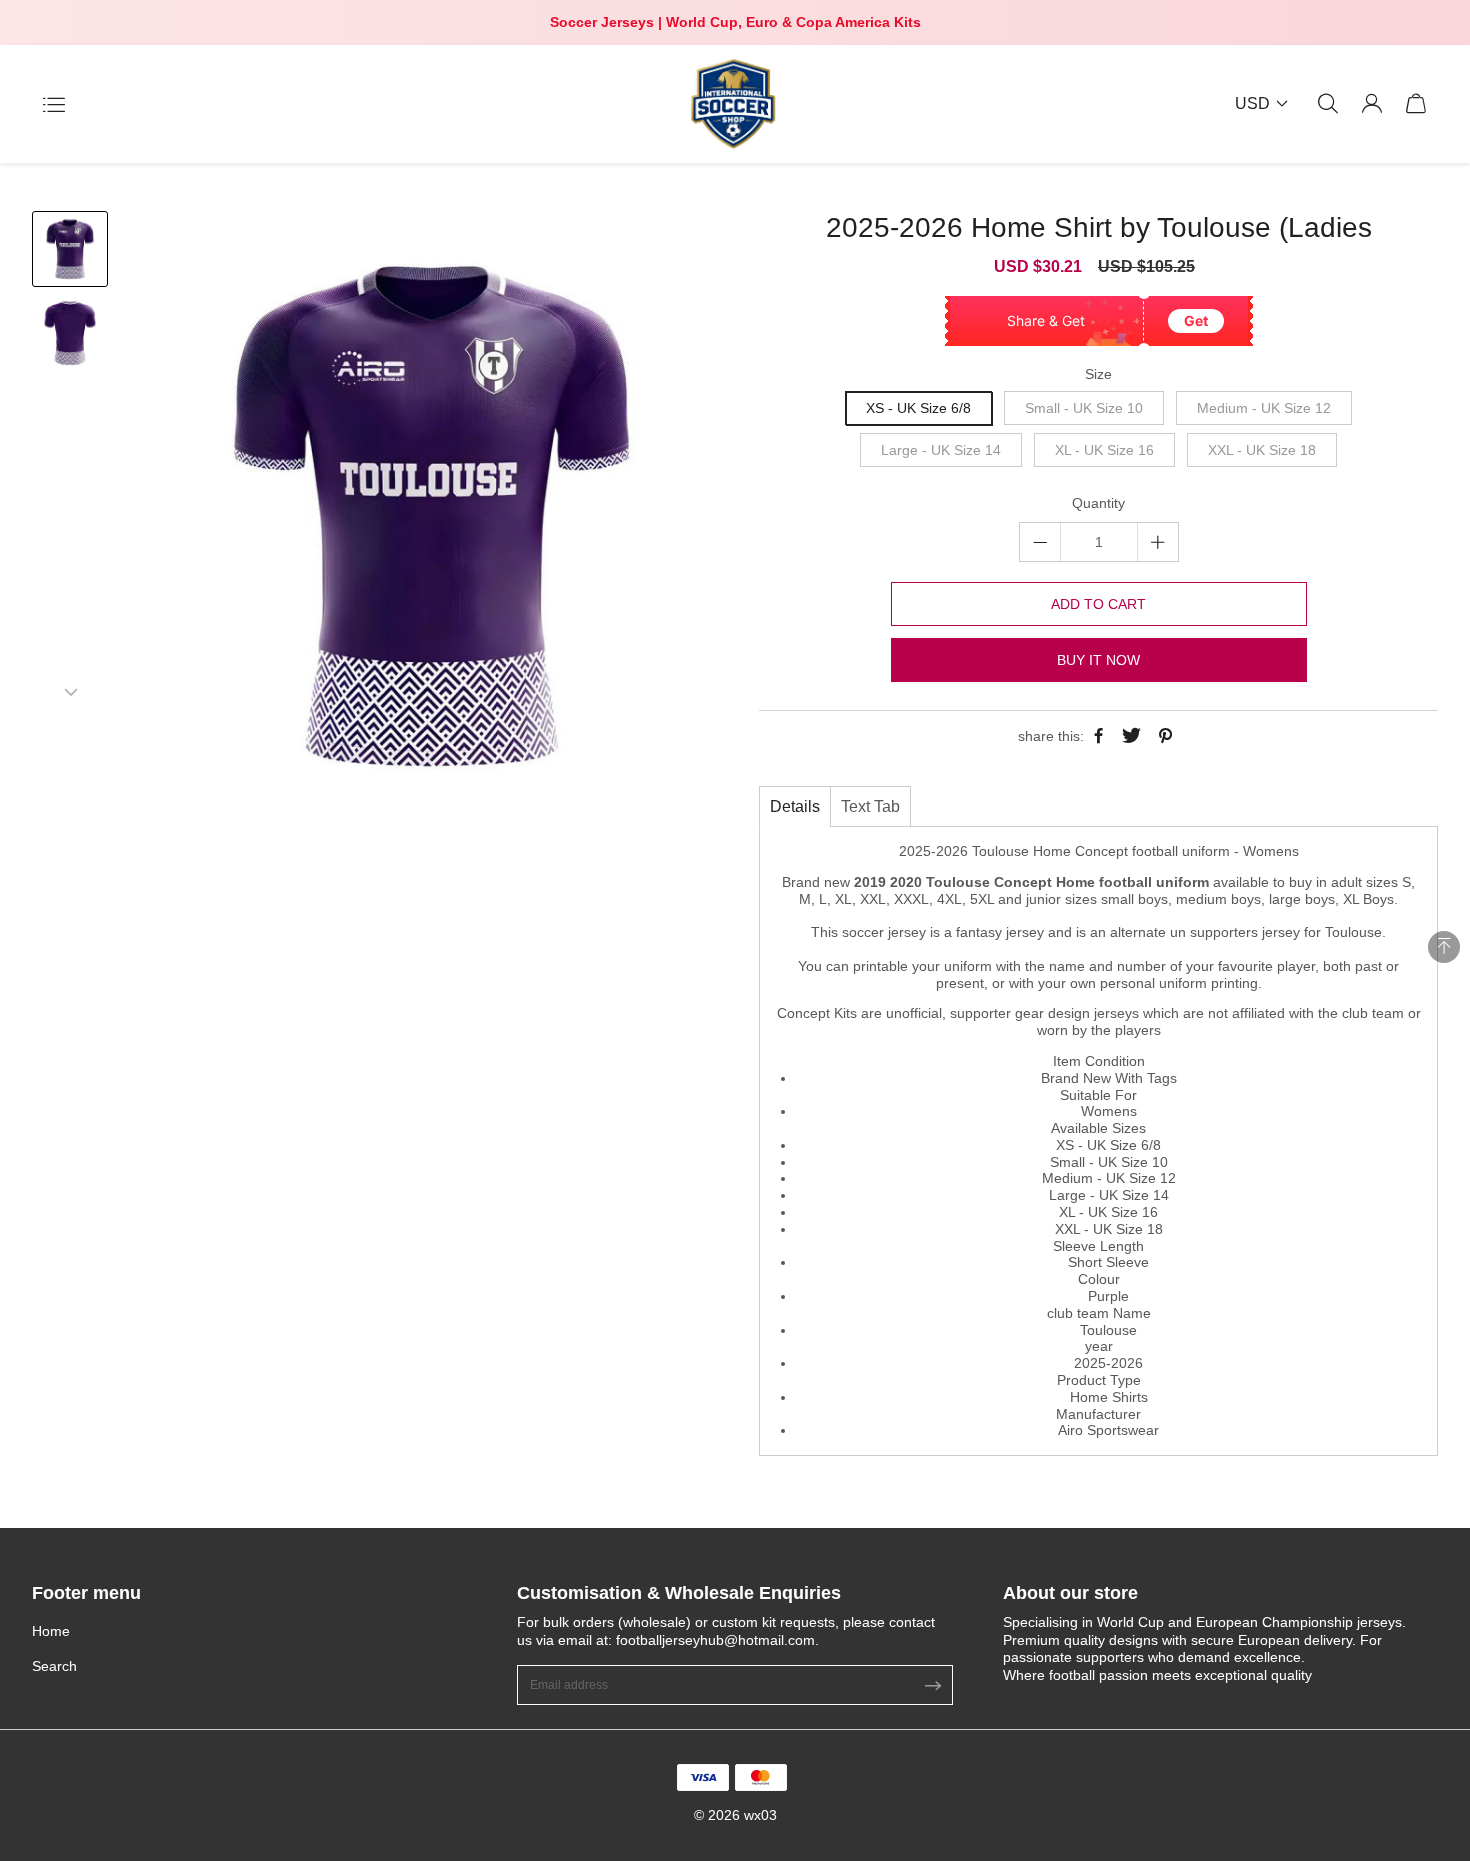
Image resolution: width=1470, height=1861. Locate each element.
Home (51, 1631)
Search (54, 1666)
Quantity (1098, 503)
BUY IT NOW (1098, 660)
